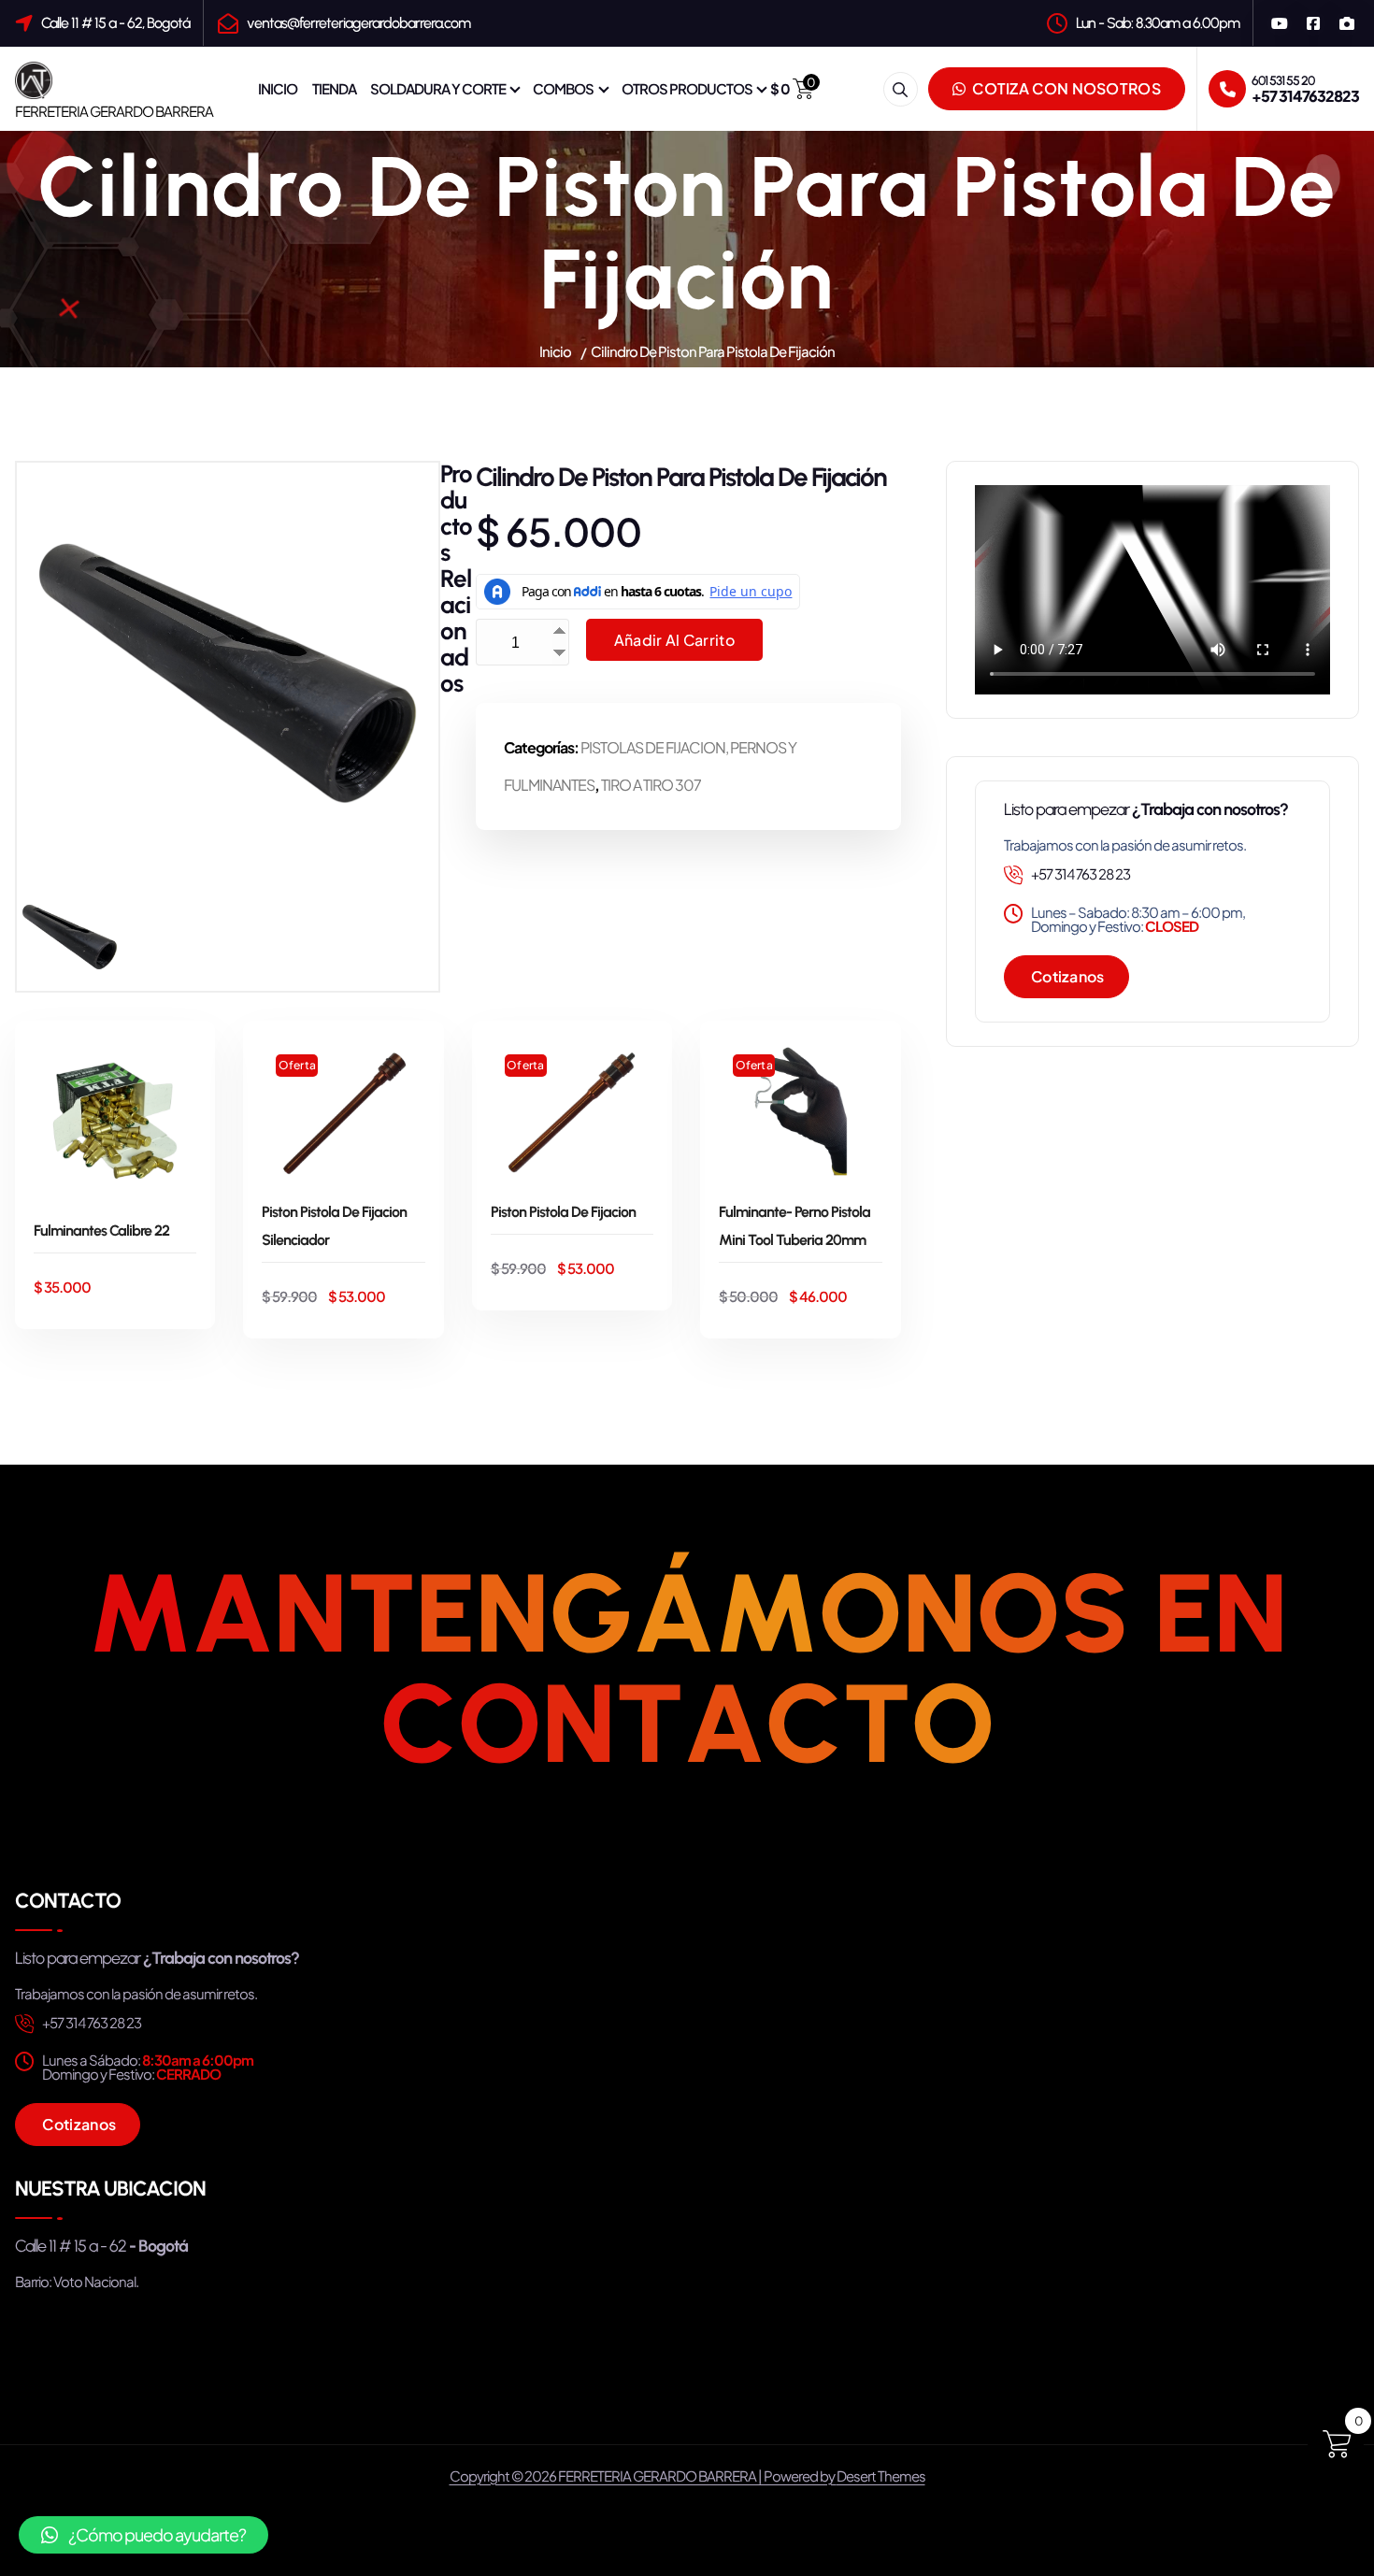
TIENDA (334, 88)
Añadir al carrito (674, 640)
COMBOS (563, 88)
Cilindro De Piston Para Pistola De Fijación (713, 351)
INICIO (278, 88)
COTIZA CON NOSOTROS (1065, 88)
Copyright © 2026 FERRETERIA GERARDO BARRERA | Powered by (643, 2476)
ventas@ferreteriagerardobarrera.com (358, 23)
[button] (143, 2535)
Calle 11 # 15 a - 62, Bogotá (115, 23)
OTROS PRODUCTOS (687, 88)
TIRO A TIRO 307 (651, 785)
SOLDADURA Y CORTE (438, 88)
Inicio (555, 351)
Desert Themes (881, 2476)
